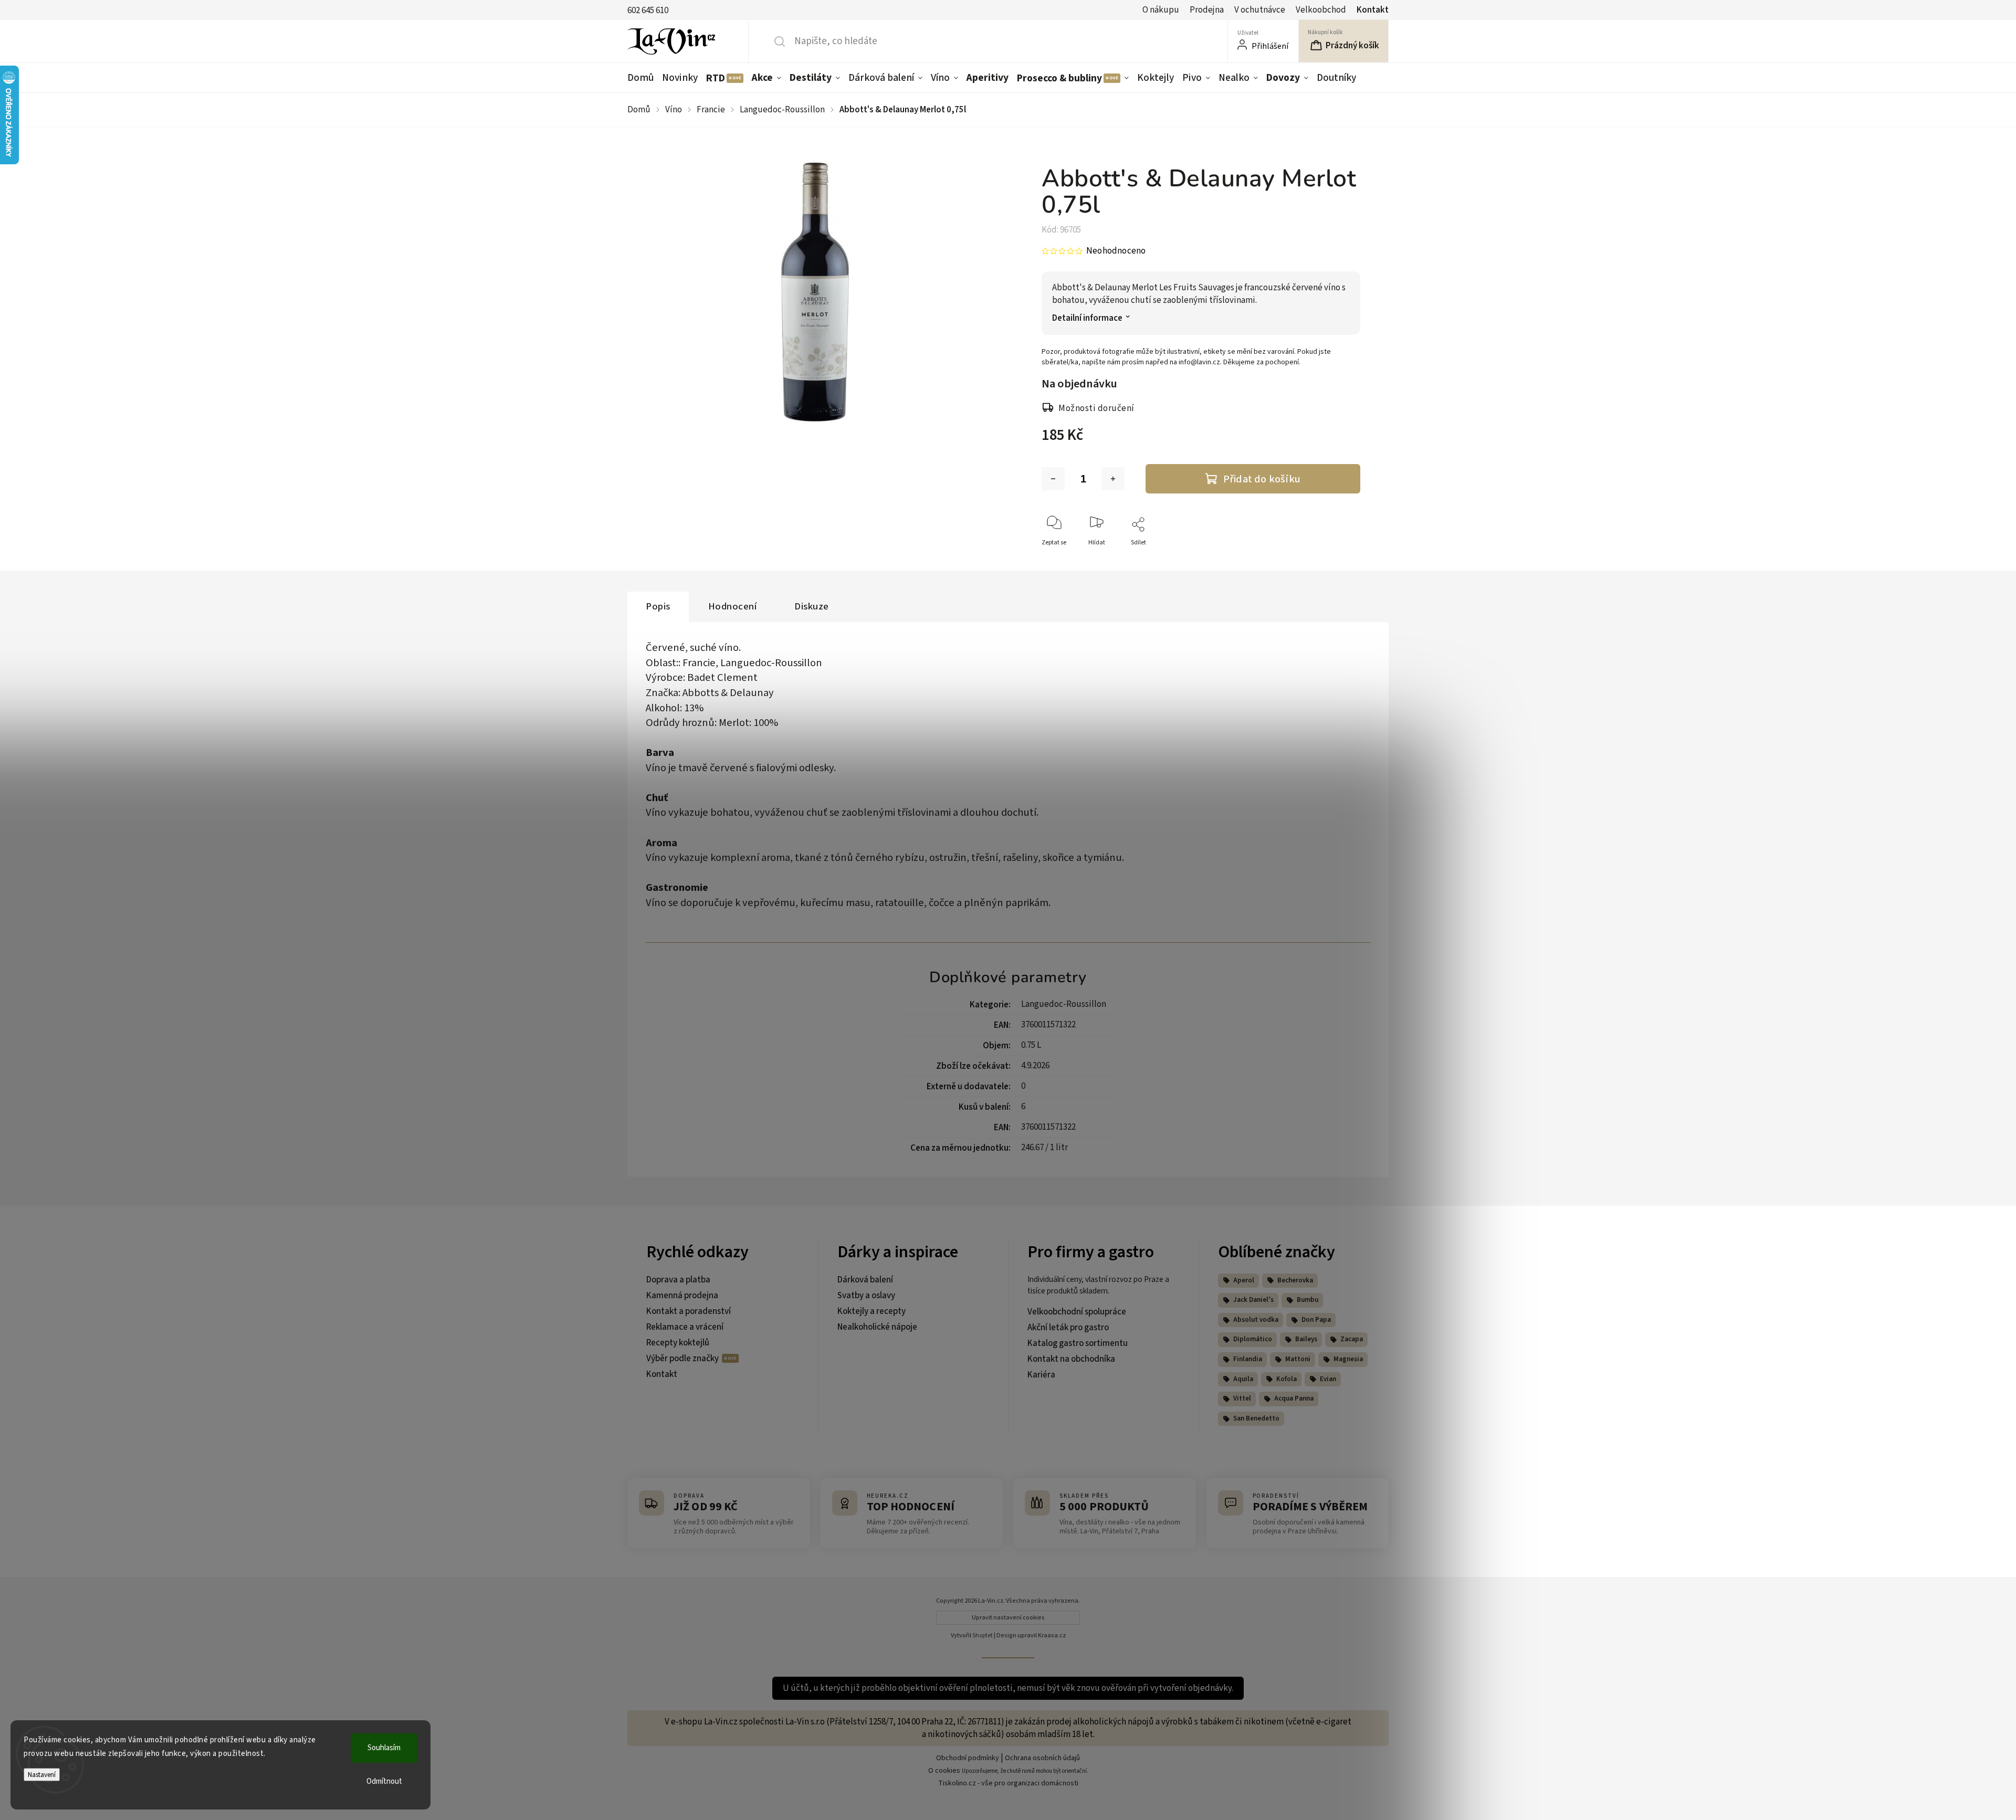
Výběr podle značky (683, 1359)
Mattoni (1298, 1359)
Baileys (1306, 1339)
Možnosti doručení (1096, 408)
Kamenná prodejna (682, 1296)
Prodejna (1207, 10)
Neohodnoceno (1116, 251)
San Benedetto (1256, 1418)
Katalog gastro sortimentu (1078, 1343)
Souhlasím (384, 1748)
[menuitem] (643, 78)
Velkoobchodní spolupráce (1077, 1312)
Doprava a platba (678, 1280)
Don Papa (1316, 1320)
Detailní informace (1087, 318)
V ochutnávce (1260, 10)
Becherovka (1295, 1280)
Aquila (1243, 1379)
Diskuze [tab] (812, 606)
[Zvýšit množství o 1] (1113, 479)
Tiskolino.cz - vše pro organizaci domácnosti (1008, 1783)
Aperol (1244, 1280)
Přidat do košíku (1262, 479)
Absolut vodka (1256, 1320)
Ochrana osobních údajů (1042, 1758)
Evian (1328, 1379)
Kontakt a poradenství (689, 1311)
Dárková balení (865, 1280)
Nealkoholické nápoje (877, 1327)
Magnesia (1348, 1359)
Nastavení (42, 1775)
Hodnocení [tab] (733, 606)
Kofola (1287, 1379)
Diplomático (1253, 1339)
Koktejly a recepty (871, 1311)
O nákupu (1161, 10)
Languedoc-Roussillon (1064, 1004)
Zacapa (1352, 1339)
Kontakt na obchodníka (1071, 1359)
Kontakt (1373, 10)
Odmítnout (384, 1781)
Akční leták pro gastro (1068, 1328)
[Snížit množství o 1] (1053, 479)
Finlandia (1248, 1359)
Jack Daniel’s (1253, 1300)
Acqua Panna (1294, 1398)
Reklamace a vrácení (685, 1327)
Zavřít (1343, 560)
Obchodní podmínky (968, 1758)
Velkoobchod (1321, 10)
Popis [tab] (658, 606)
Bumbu (1308, 1300)
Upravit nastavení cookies (1008, 1618)
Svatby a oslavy (866, 1296)
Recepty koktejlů (678, 1343)
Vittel (1242, 1398)
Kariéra (1041, 1375)
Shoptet (983, 1635)
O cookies (944, 1771)
